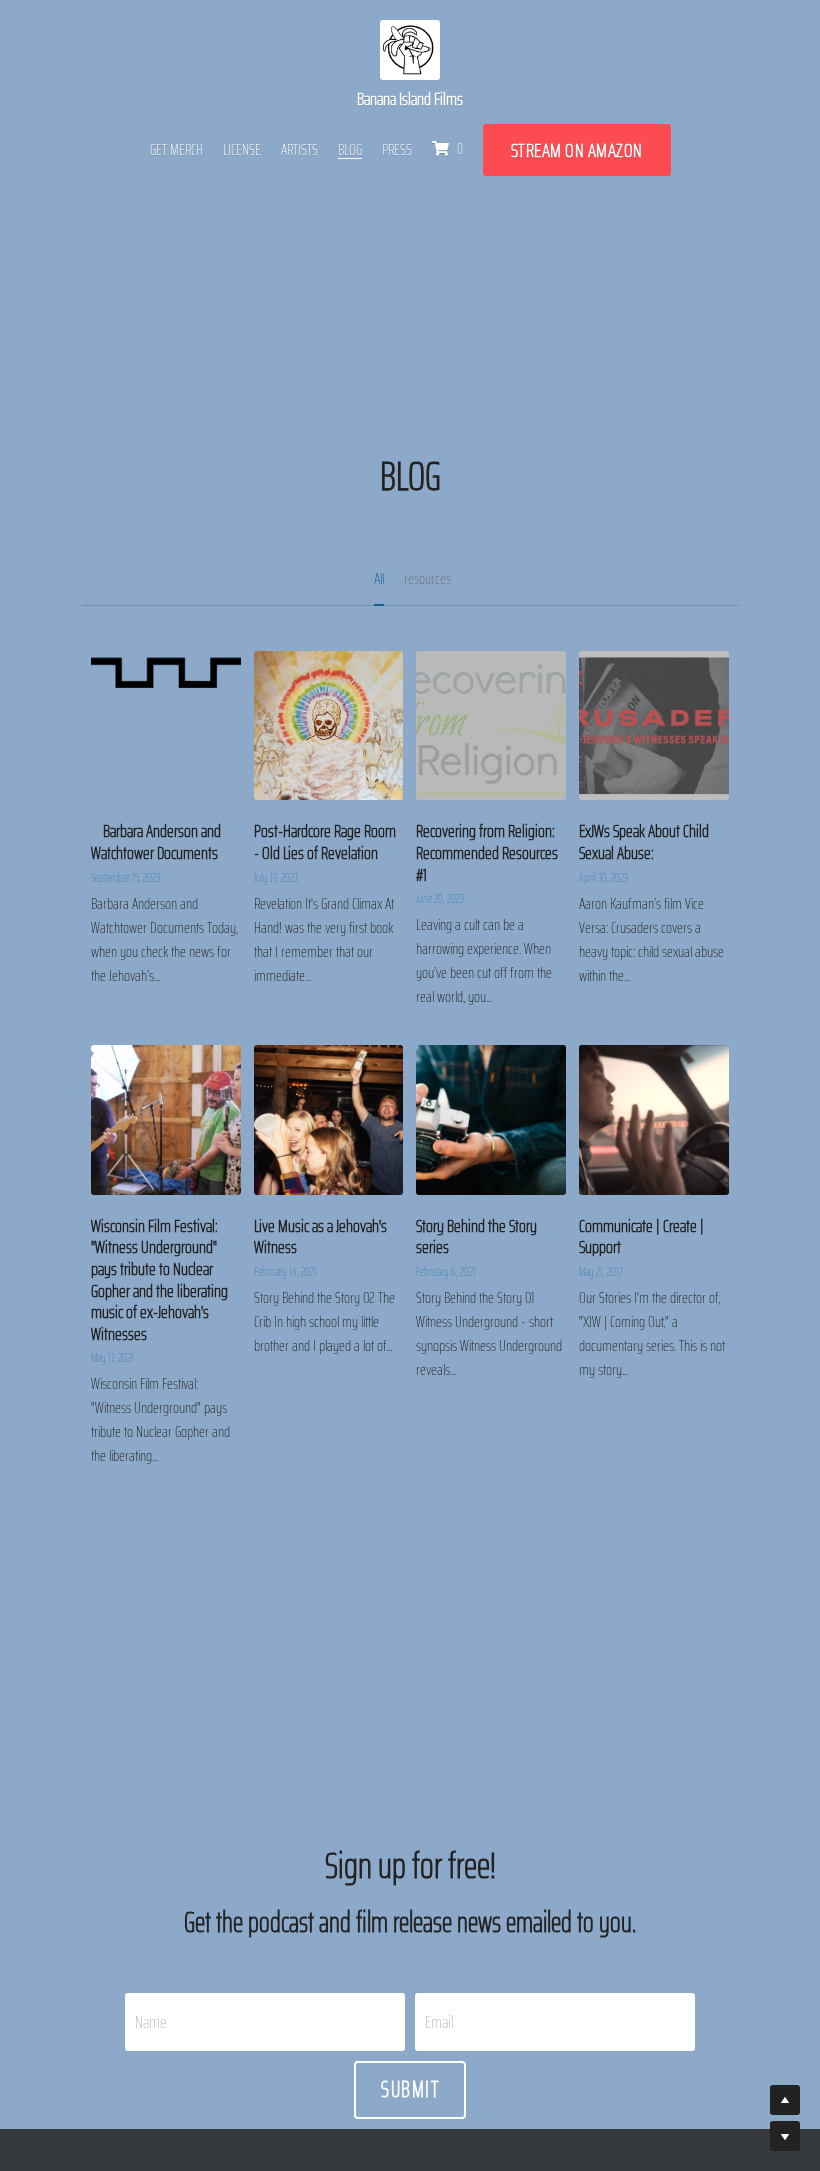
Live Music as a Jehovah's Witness (320, 1237)
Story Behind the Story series (476, 1237)
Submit (410, 2089)
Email (439, 2021)
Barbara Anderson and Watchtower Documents (156, 843)
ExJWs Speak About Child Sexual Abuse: (644, 843)
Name (151, 2021)
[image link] (410, 49)
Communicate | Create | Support (641, 1237)
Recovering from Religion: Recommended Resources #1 (487, 853)
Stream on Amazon (577, 150)
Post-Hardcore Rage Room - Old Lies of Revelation (325, 843)
